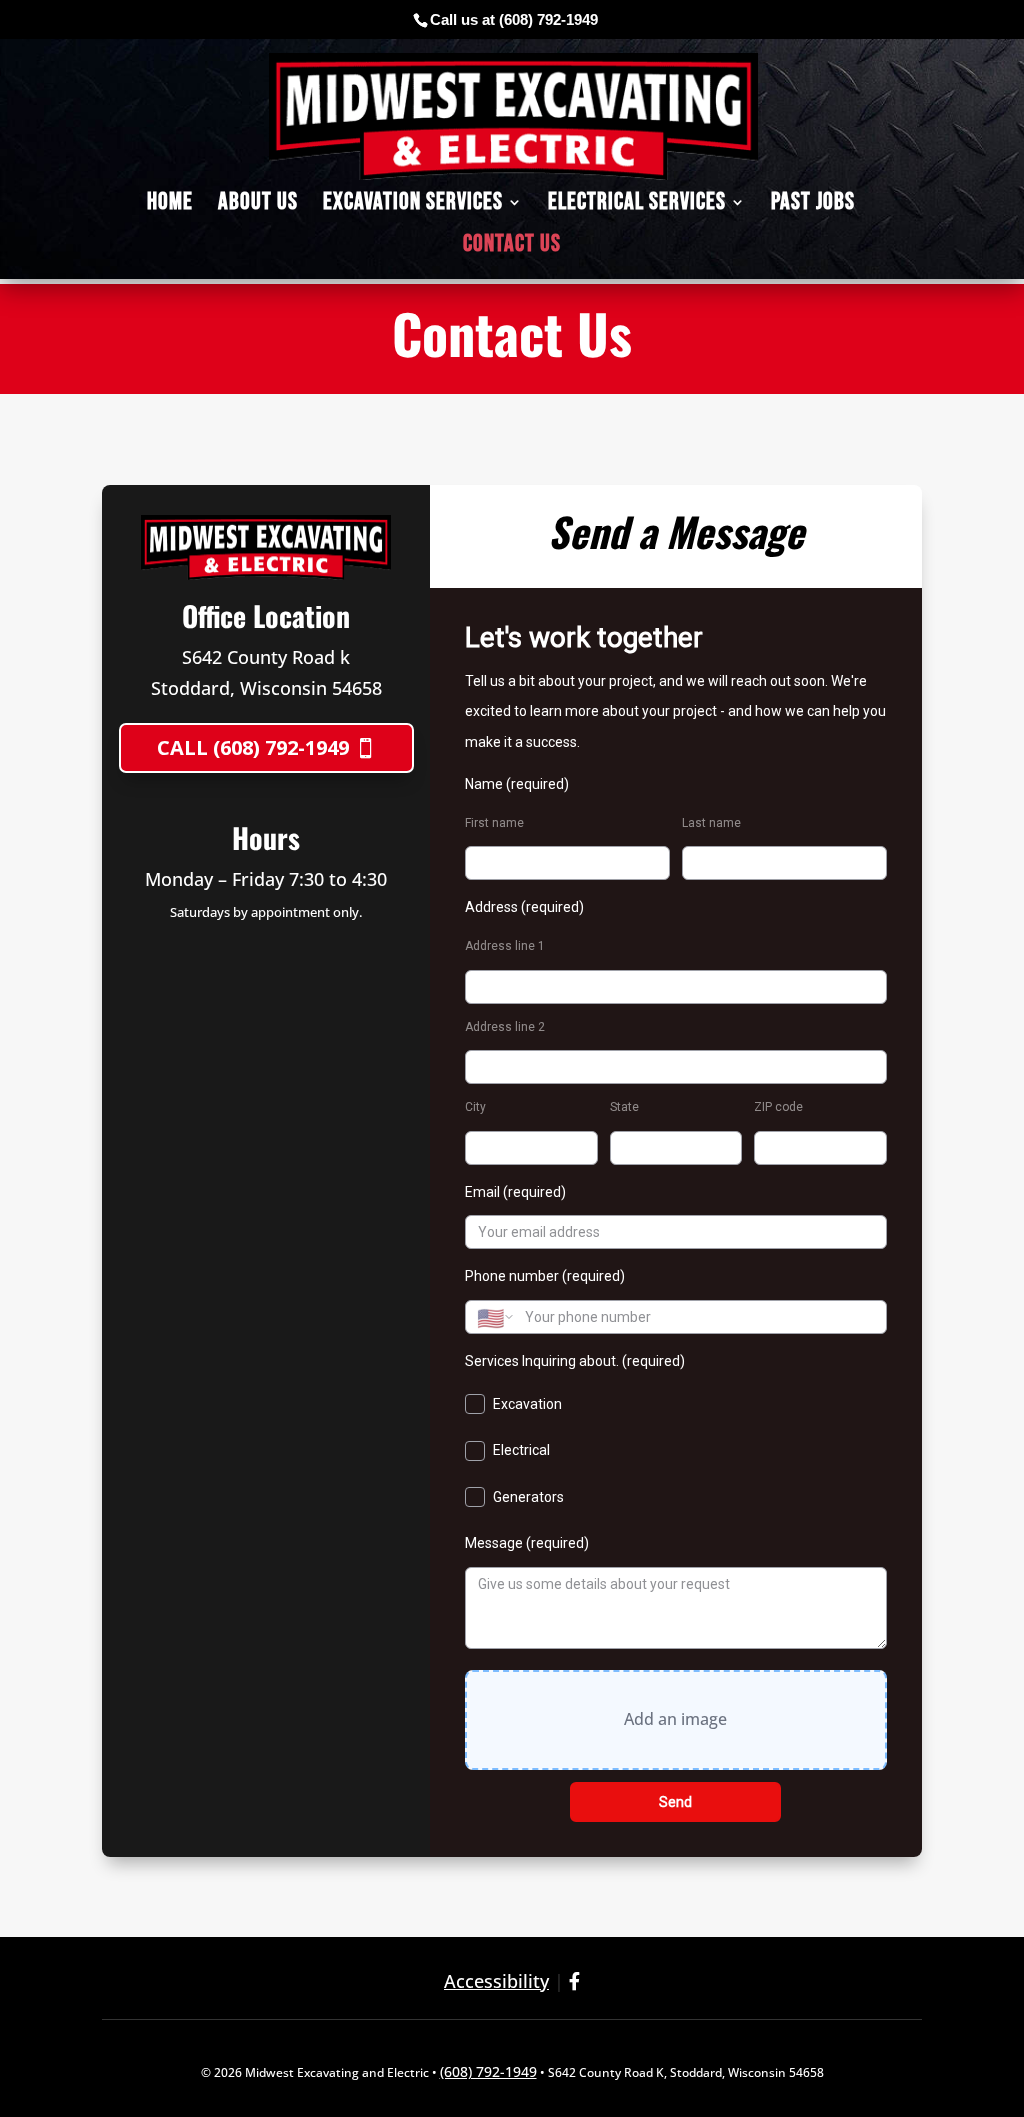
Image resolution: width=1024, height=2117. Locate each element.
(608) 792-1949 (548, 19)
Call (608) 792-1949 (253, 747)
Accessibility (496, 1981)
